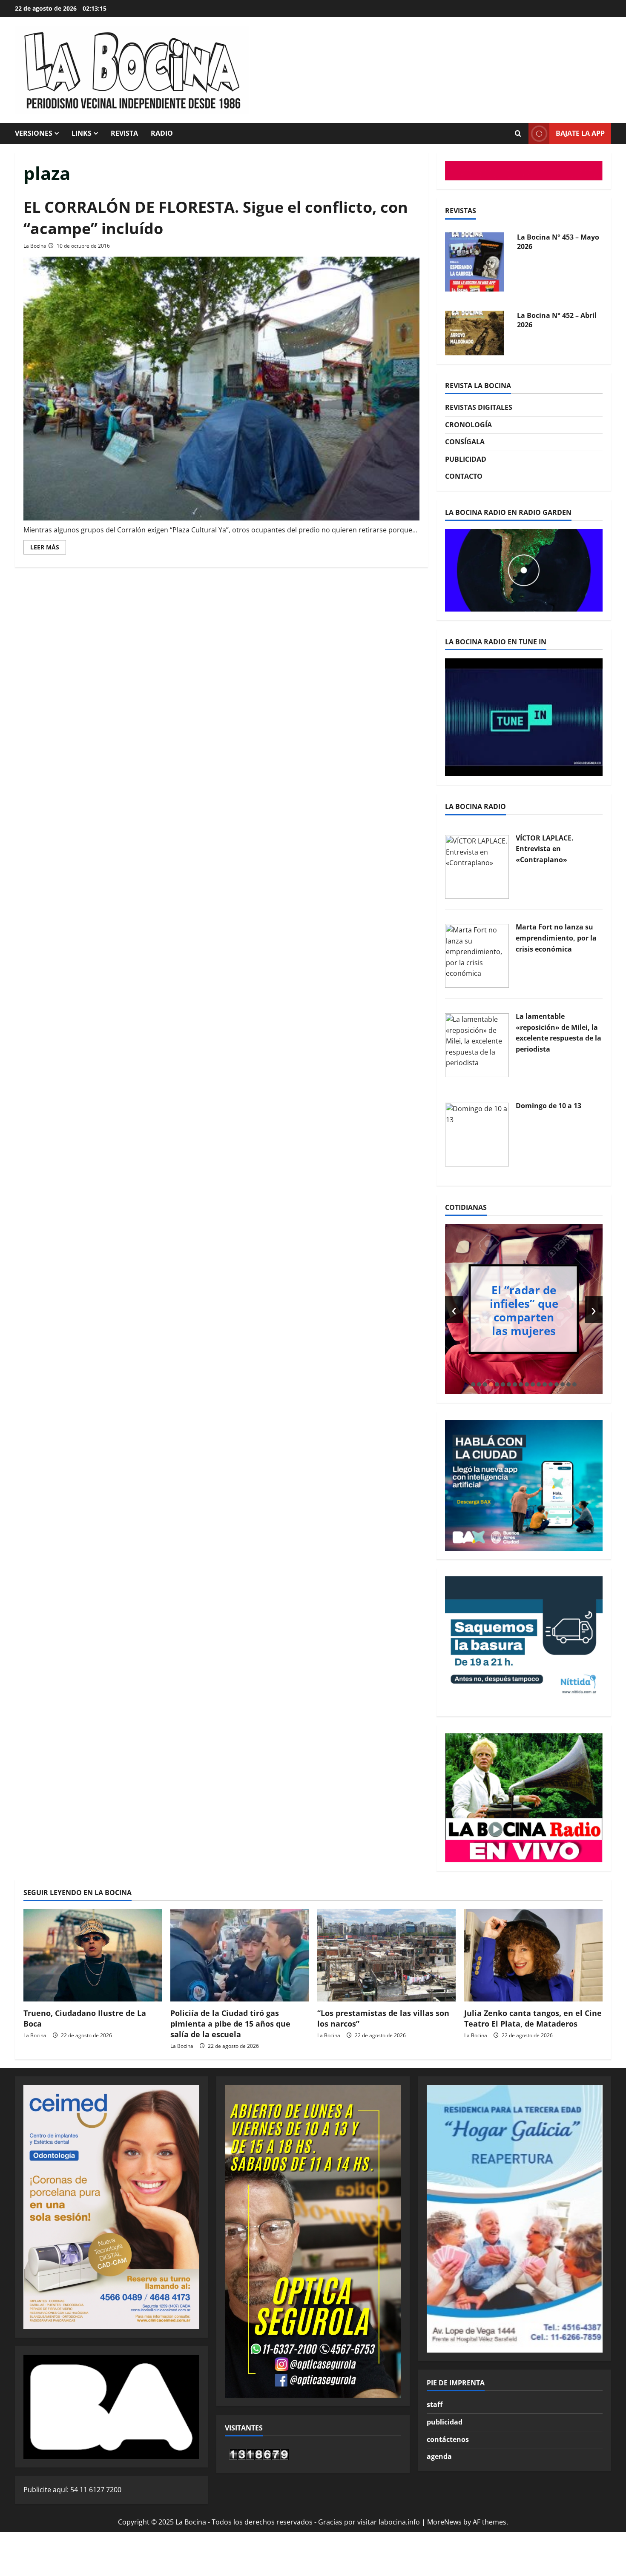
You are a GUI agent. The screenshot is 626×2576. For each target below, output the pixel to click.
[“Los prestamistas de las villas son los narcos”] (386, 1955)
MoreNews (444, 2522)
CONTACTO (464, 476)
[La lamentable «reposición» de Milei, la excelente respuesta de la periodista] (477, 1044)
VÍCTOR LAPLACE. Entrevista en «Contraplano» (545, 849)
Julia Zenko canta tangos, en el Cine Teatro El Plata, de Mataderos (533, 2018)
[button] (473, 1384)
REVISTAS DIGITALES (479, 407)
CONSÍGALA (465, 442)
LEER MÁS (48, 549)
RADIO (162, 133)
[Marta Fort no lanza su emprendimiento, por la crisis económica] (477, 955)
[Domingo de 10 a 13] (477, 1134)
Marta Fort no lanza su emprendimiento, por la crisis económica (556, 938)
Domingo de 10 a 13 (548, 1106)
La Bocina (35, 246)
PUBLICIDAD (466, 459)
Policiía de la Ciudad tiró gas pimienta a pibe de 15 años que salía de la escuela (230, 2024)
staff (435, 2404)
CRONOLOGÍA (468, 425)
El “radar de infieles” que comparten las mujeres (524, 1310)
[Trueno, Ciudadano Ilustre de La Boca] (93, 1955)
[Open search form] (518, 134)
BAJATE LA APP (580, 133)
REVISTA (124, 133)
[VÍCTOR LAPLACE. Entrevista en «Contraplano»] (477, 866)
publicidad (445, 2422)
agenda (439, 2456)
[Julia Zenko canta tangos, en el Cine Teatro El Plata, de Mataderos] (533, 1955)
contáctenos (448, 2439)
